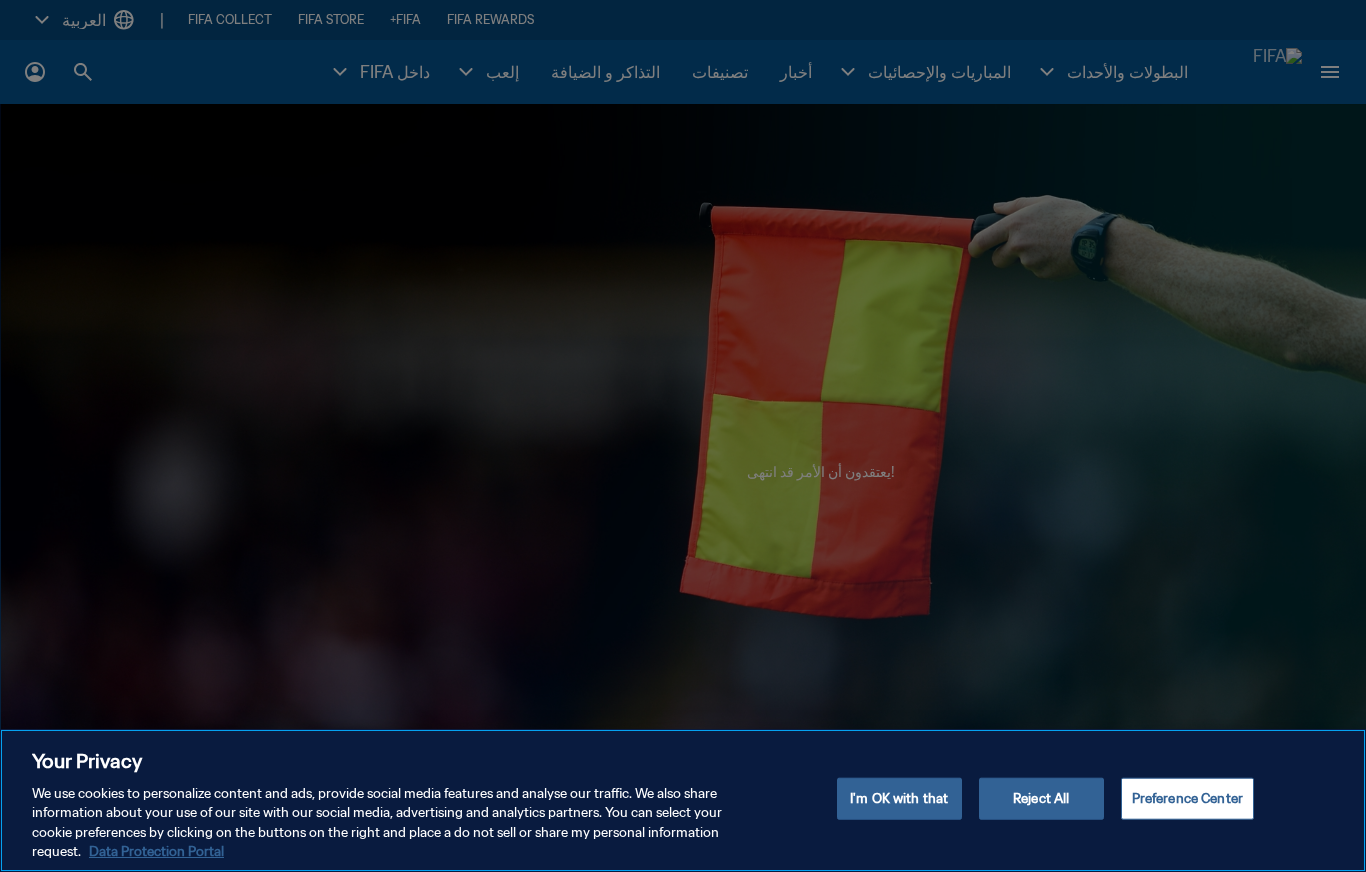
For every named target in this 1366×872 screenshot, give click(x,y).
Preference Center (1187, 798)
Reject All (1041, 798)
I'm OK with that (899, 798)
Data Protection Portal (156, 851)
